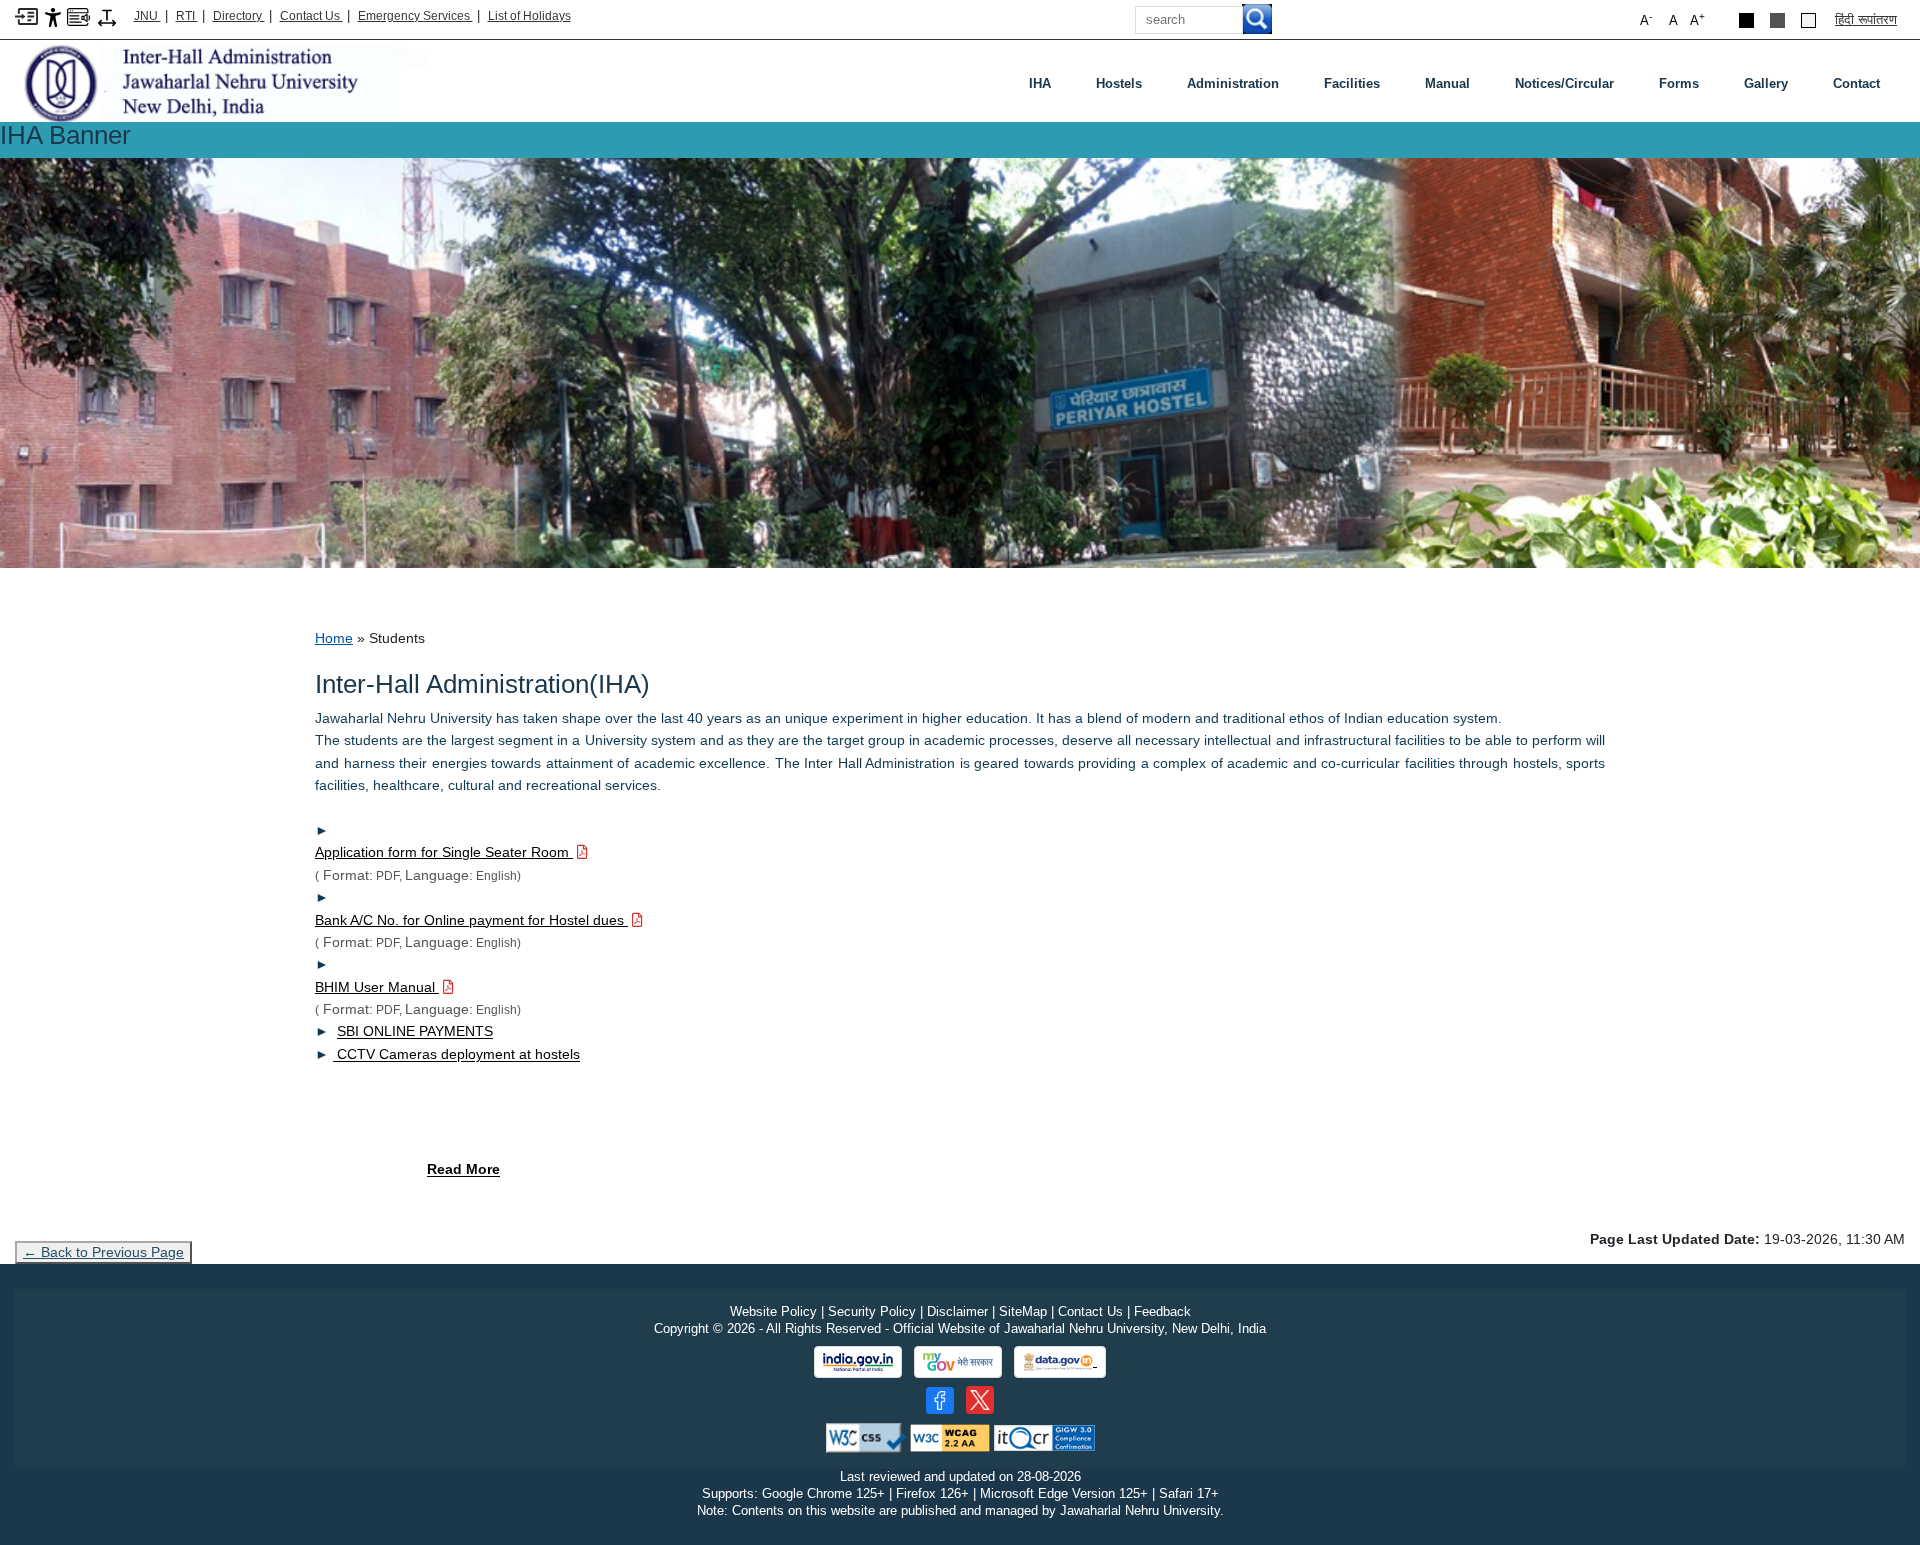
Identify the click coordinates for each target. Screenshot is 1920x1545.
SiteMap (1023, 1311)
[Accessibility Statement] (53, 16)
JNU (147, 16)
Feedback (1162, 1311)
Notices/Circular (1564, 83)
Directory (239, 16)
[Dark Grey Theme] (1777, 20)
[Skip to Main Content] (26, 15)
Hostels (1119, 83)
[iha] (250, 82)
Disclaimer (957, 1311)
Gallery (1766, 83)
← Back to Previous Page (103, 1252)
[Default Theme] (1808, 20)
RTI (187, 16)
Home (334, 638)
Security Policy (872, 1311)
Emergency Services (415, 16)
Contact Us (311, 16)
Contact (1856, 83)
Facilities (1352, 83)
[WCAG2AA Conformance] (950, 1437)
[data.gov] (1060, 1362)
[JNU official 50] (980, 1400)
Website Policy (773, 1311)
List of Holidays (529, 16)
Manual (1447, 83)
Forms (1679, 83)
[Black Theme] (1746, 20)
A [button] (1697, 19)
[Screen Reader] (78, 15)
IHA (1040, 83)
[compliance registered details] (1044, 1437)
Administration (1233, 83)
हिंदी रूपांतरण (1866, 19)
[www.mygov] (958, 1362)
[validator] (866, 1437)
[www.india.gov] (858, 1362)
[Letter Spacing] (107, 16)
